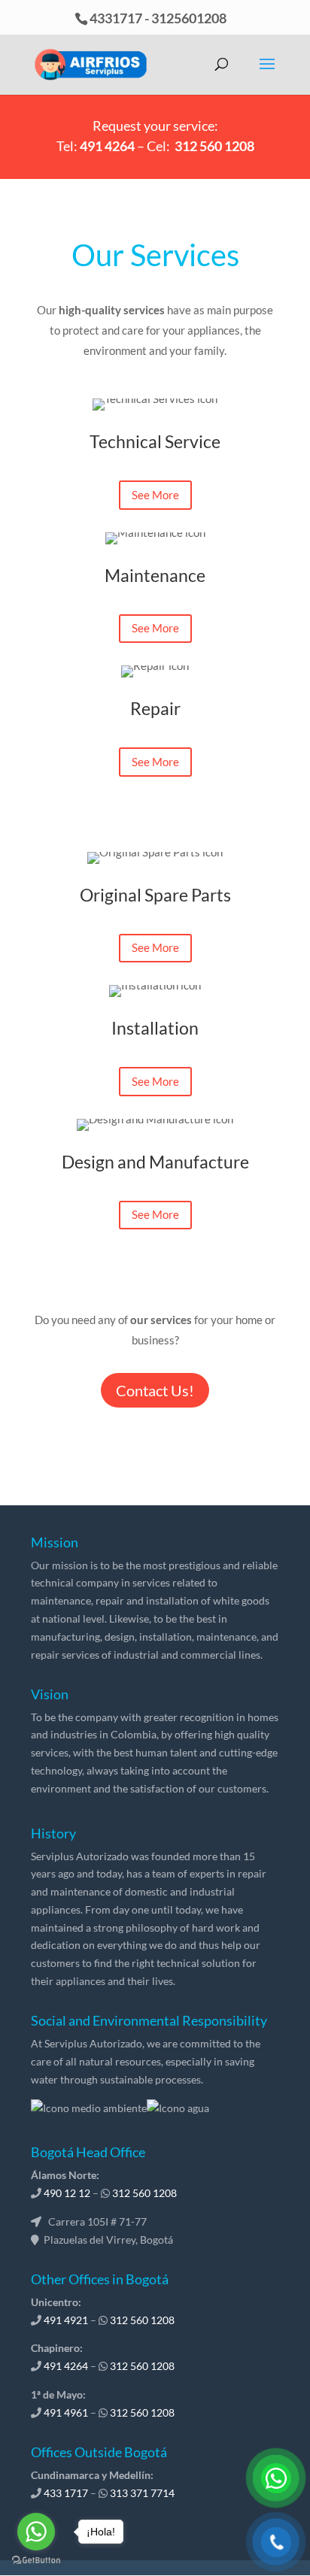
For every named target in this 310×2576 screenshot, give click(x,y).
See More (155, 495)
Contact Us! (155, 1390)
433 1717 (66, 2493)
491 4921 (66, 2320)
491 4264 (107, 146)
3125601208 (189, 18)
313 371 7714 (142, 2493)
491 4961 (66, 2412)
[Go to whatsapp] (36, 2532)
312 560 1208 (214, 146)
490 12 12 (67, 2193)
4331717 (116, 18)
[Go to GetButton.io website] (36, 2561)
